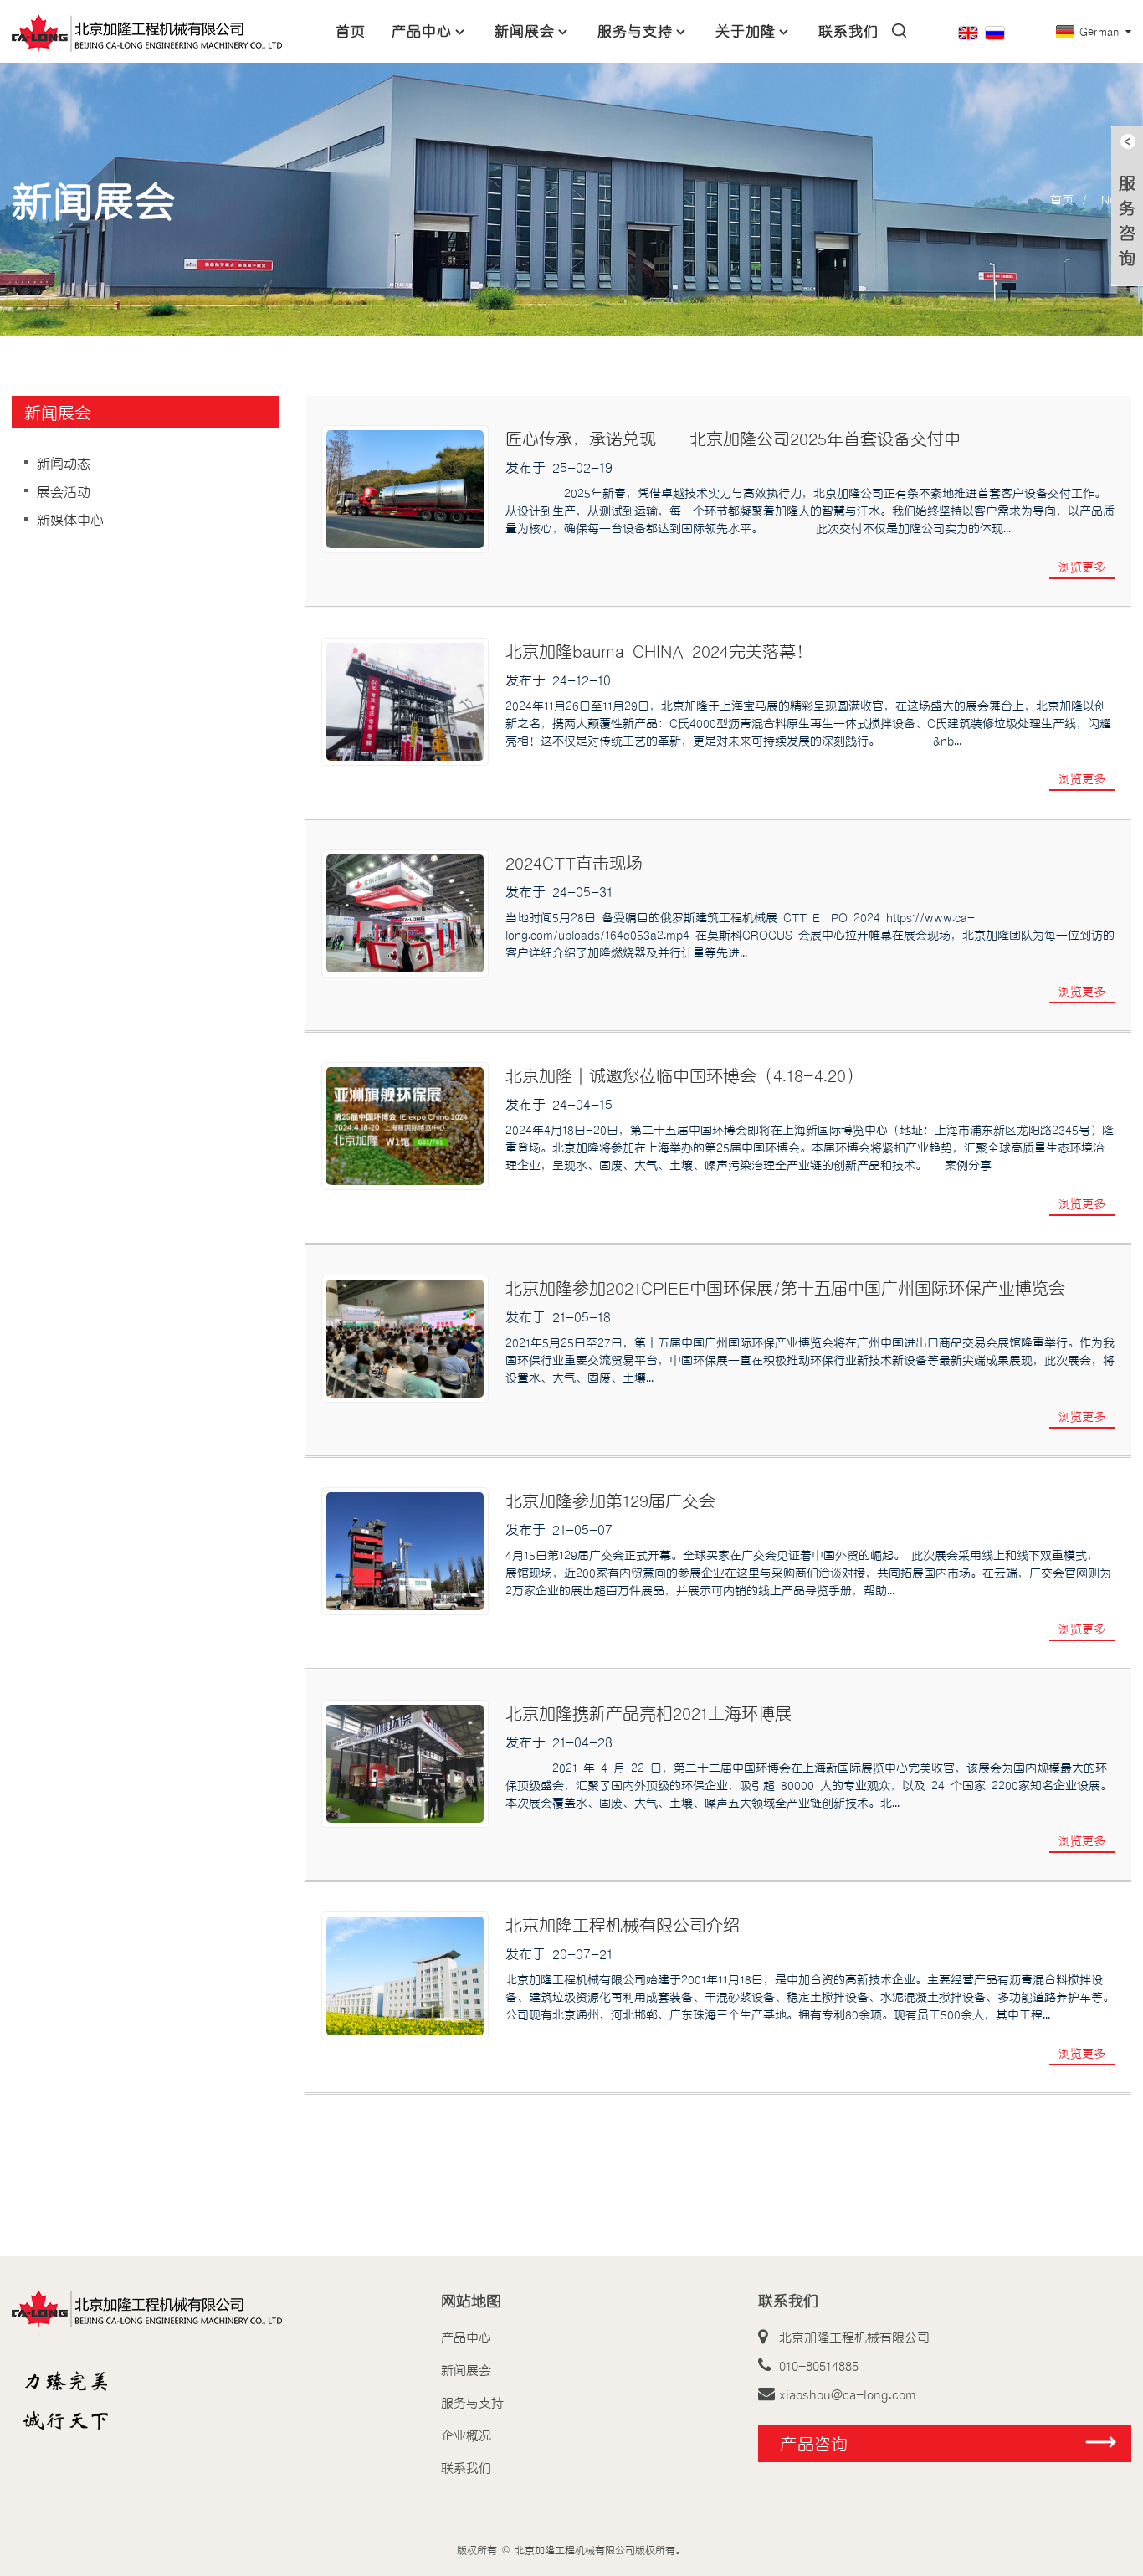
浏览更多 (1082, 566)
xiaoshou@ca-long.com (848, 2394)
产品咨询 (814, 2443)
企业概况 (466, 2435)
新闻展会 (525, 31)
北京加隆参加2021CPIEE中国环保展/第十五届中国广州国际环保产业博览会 (785, 1287)
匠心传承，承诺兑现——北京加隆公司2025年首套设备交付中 (733, 438)
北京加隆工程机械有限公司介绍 (623, 1924)
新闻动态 (64, 463)
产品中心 (422, 31)
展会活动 (64, 491)
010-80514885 (819, 2365)
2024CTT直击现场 (574, 862)
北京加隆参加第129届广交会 (610, 1500)
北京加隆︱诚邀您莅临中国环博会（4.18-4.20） (684, 1075)
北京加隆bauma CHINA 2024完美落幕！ (659, 650)
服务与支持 (635, 31)
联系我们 (848, 31)
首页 (351, 31)
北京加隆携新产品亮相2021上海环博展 (648, 1712)
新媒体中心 (70, 520)
